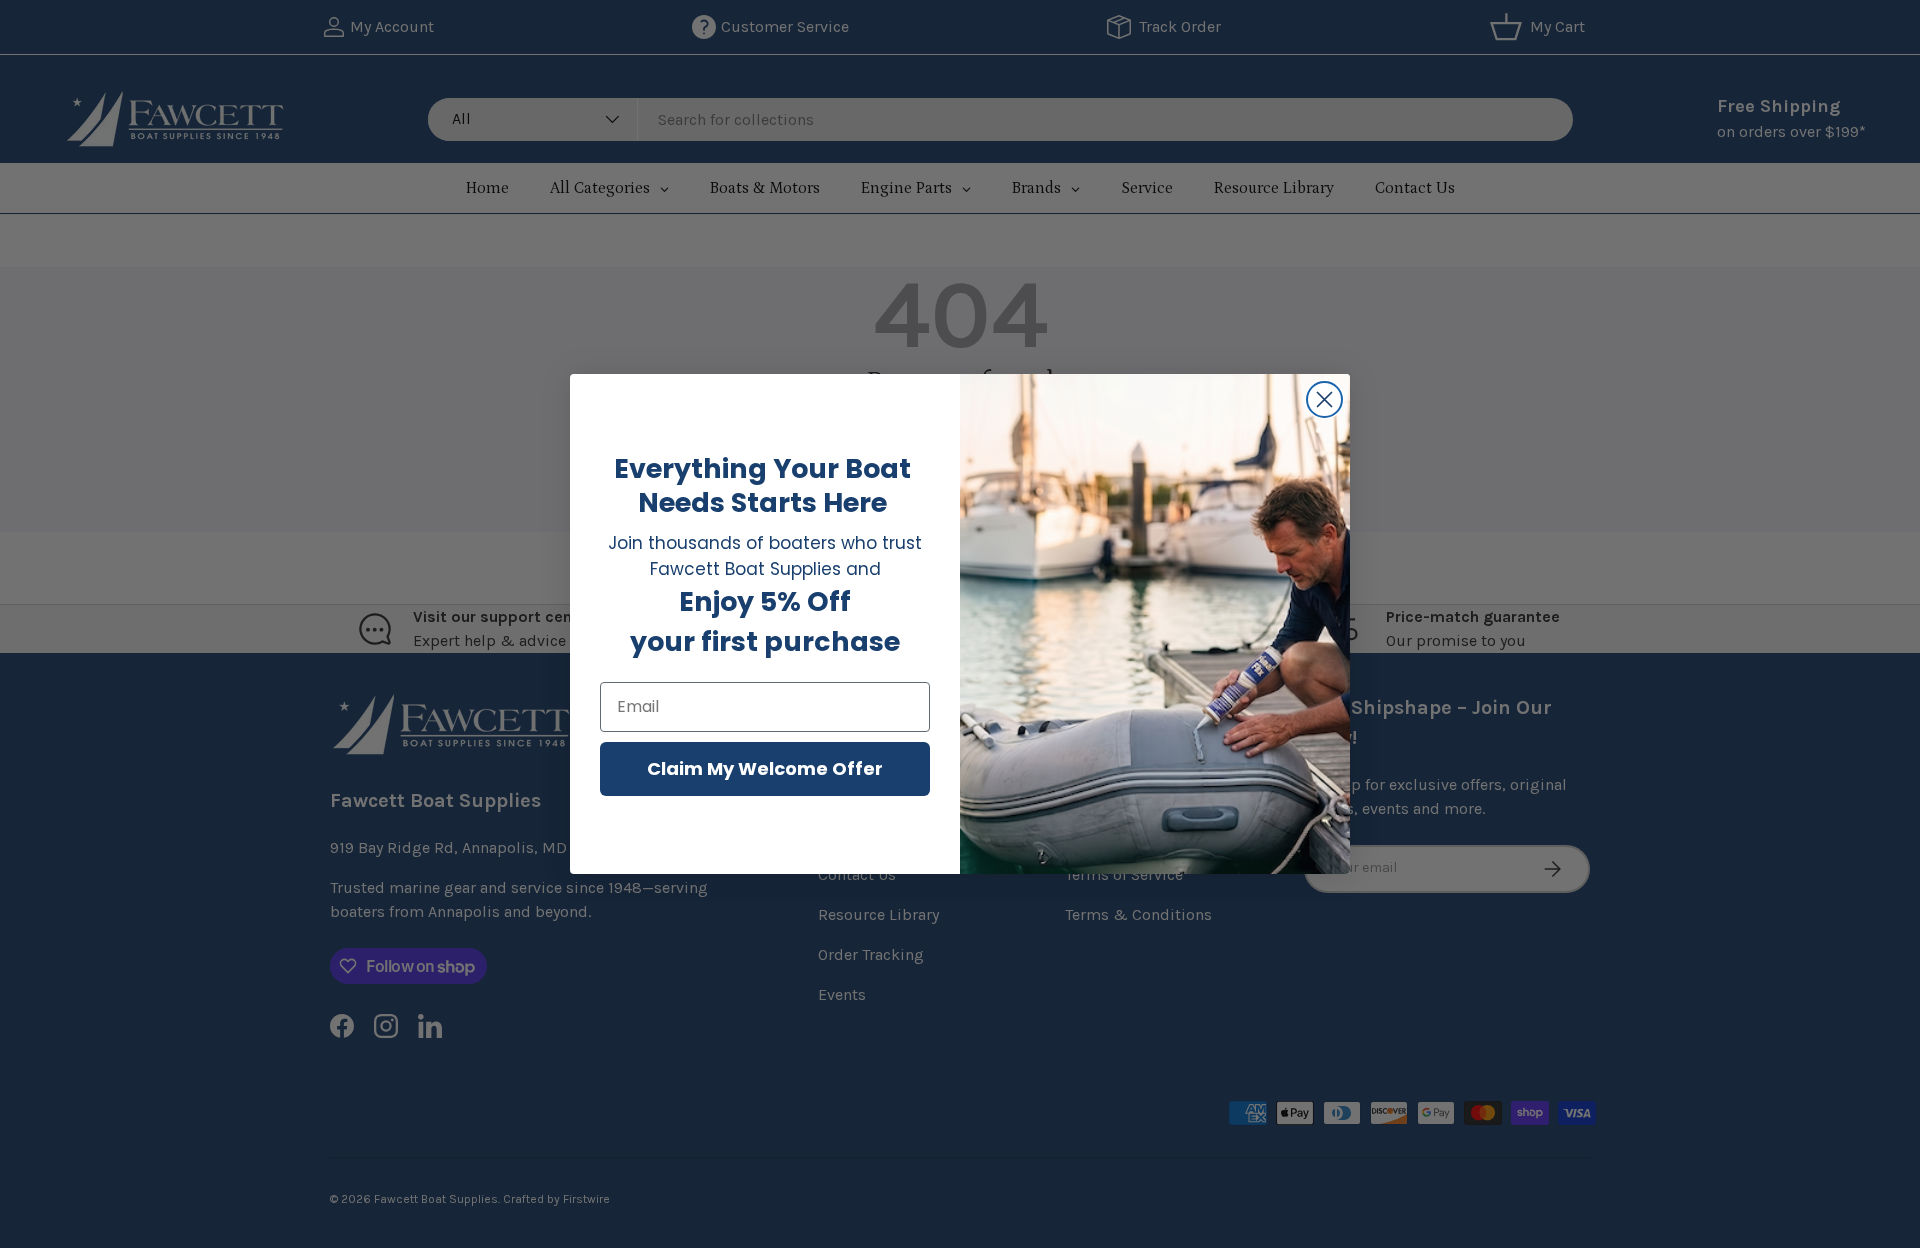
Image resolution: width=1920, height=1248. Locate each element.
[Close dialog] (1324, 399)
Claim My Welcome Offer (765, 768)
